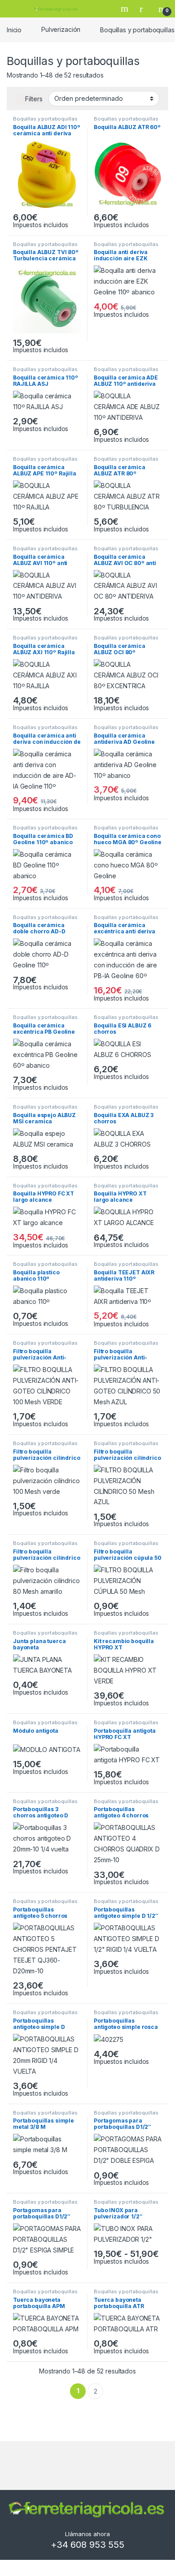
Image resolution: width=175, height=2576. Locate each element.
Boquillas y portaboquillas (45, 119)
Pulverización (61, 29)
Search (126, 9)
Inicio (14, 29)
